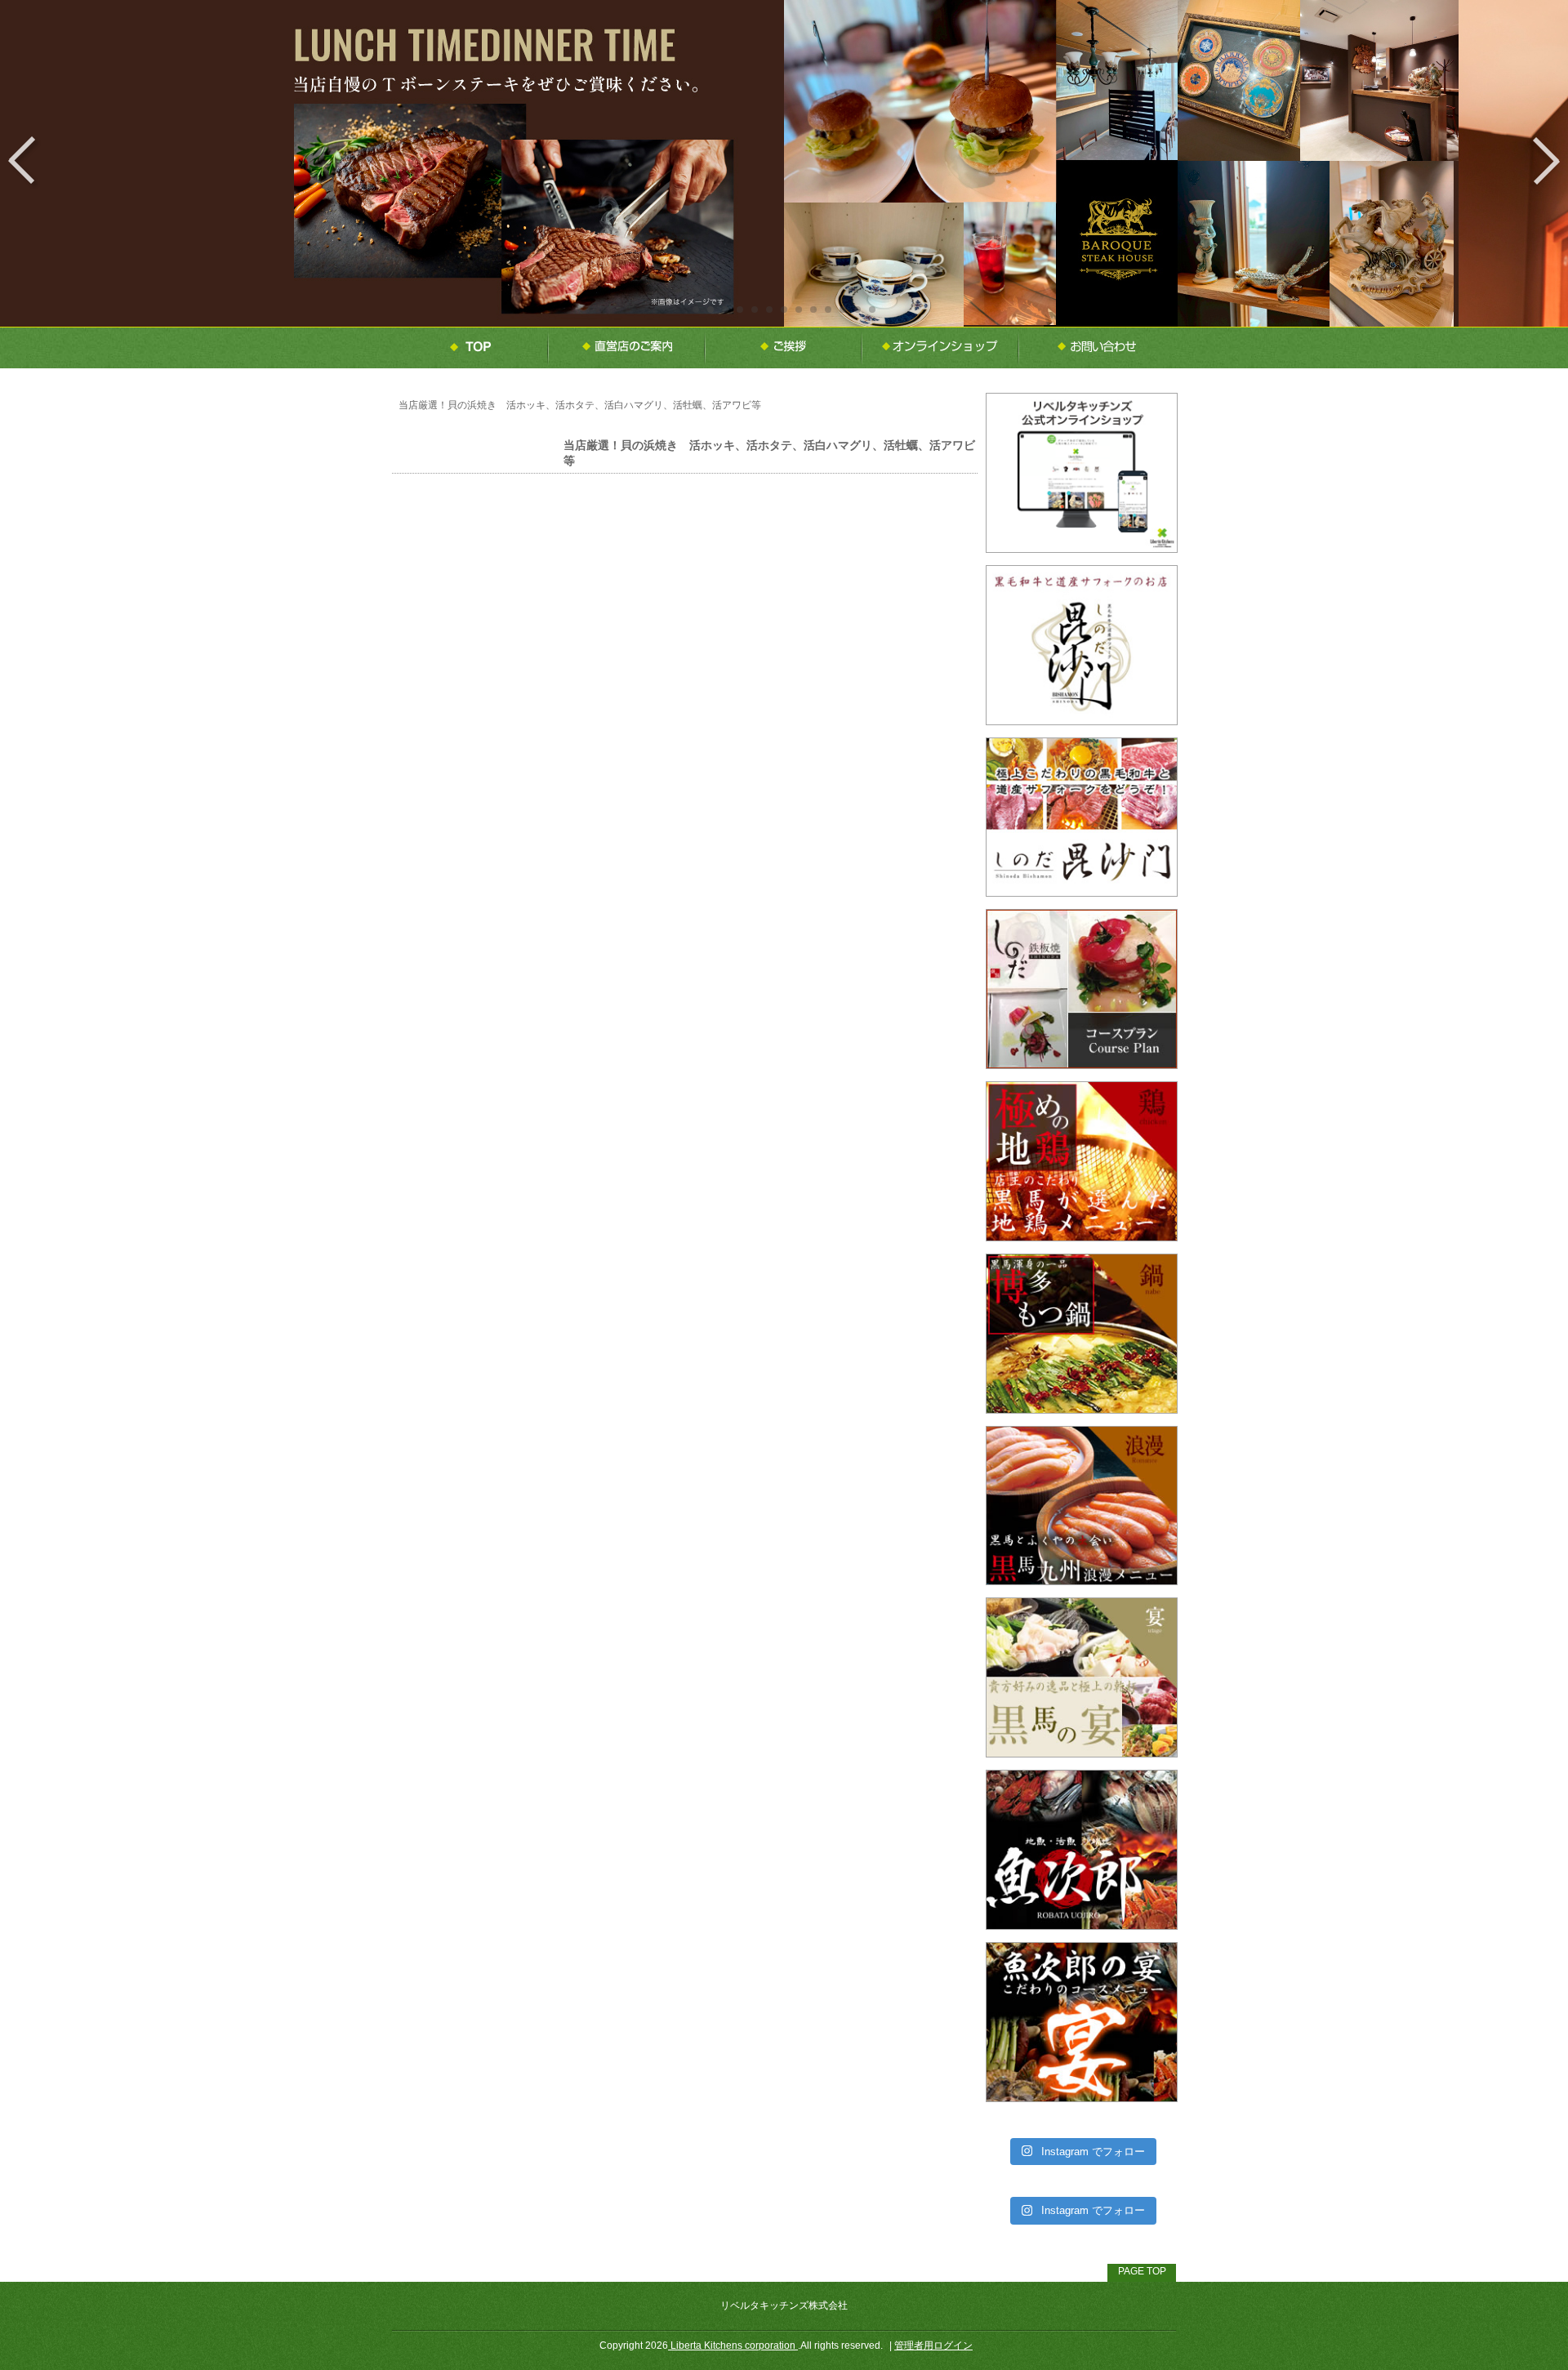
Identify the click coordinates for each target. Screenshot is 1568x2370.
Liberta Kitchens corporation (733, 2345)
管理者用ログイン (933, 2345)
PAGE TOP (1142, 2271)
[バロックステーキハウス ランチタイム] (784, 319)
